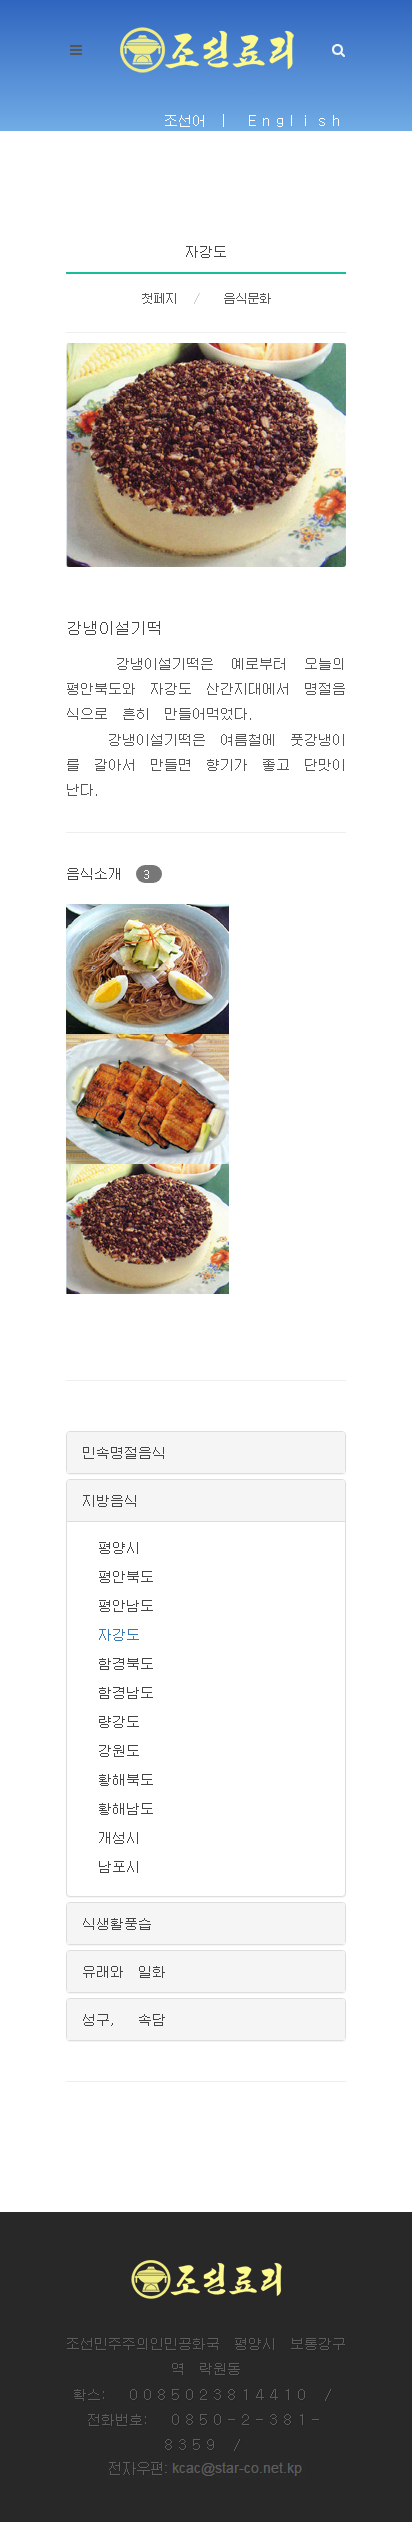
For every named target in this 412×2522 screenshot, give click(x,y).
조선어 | (199, 120)
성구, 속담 (124, 2019)
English (297, 120)
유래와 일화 (124, 1971)
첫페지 (159, 298)
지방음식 (110, 1500)
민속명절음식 (124, 1452)
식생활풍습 (117, 1923)
